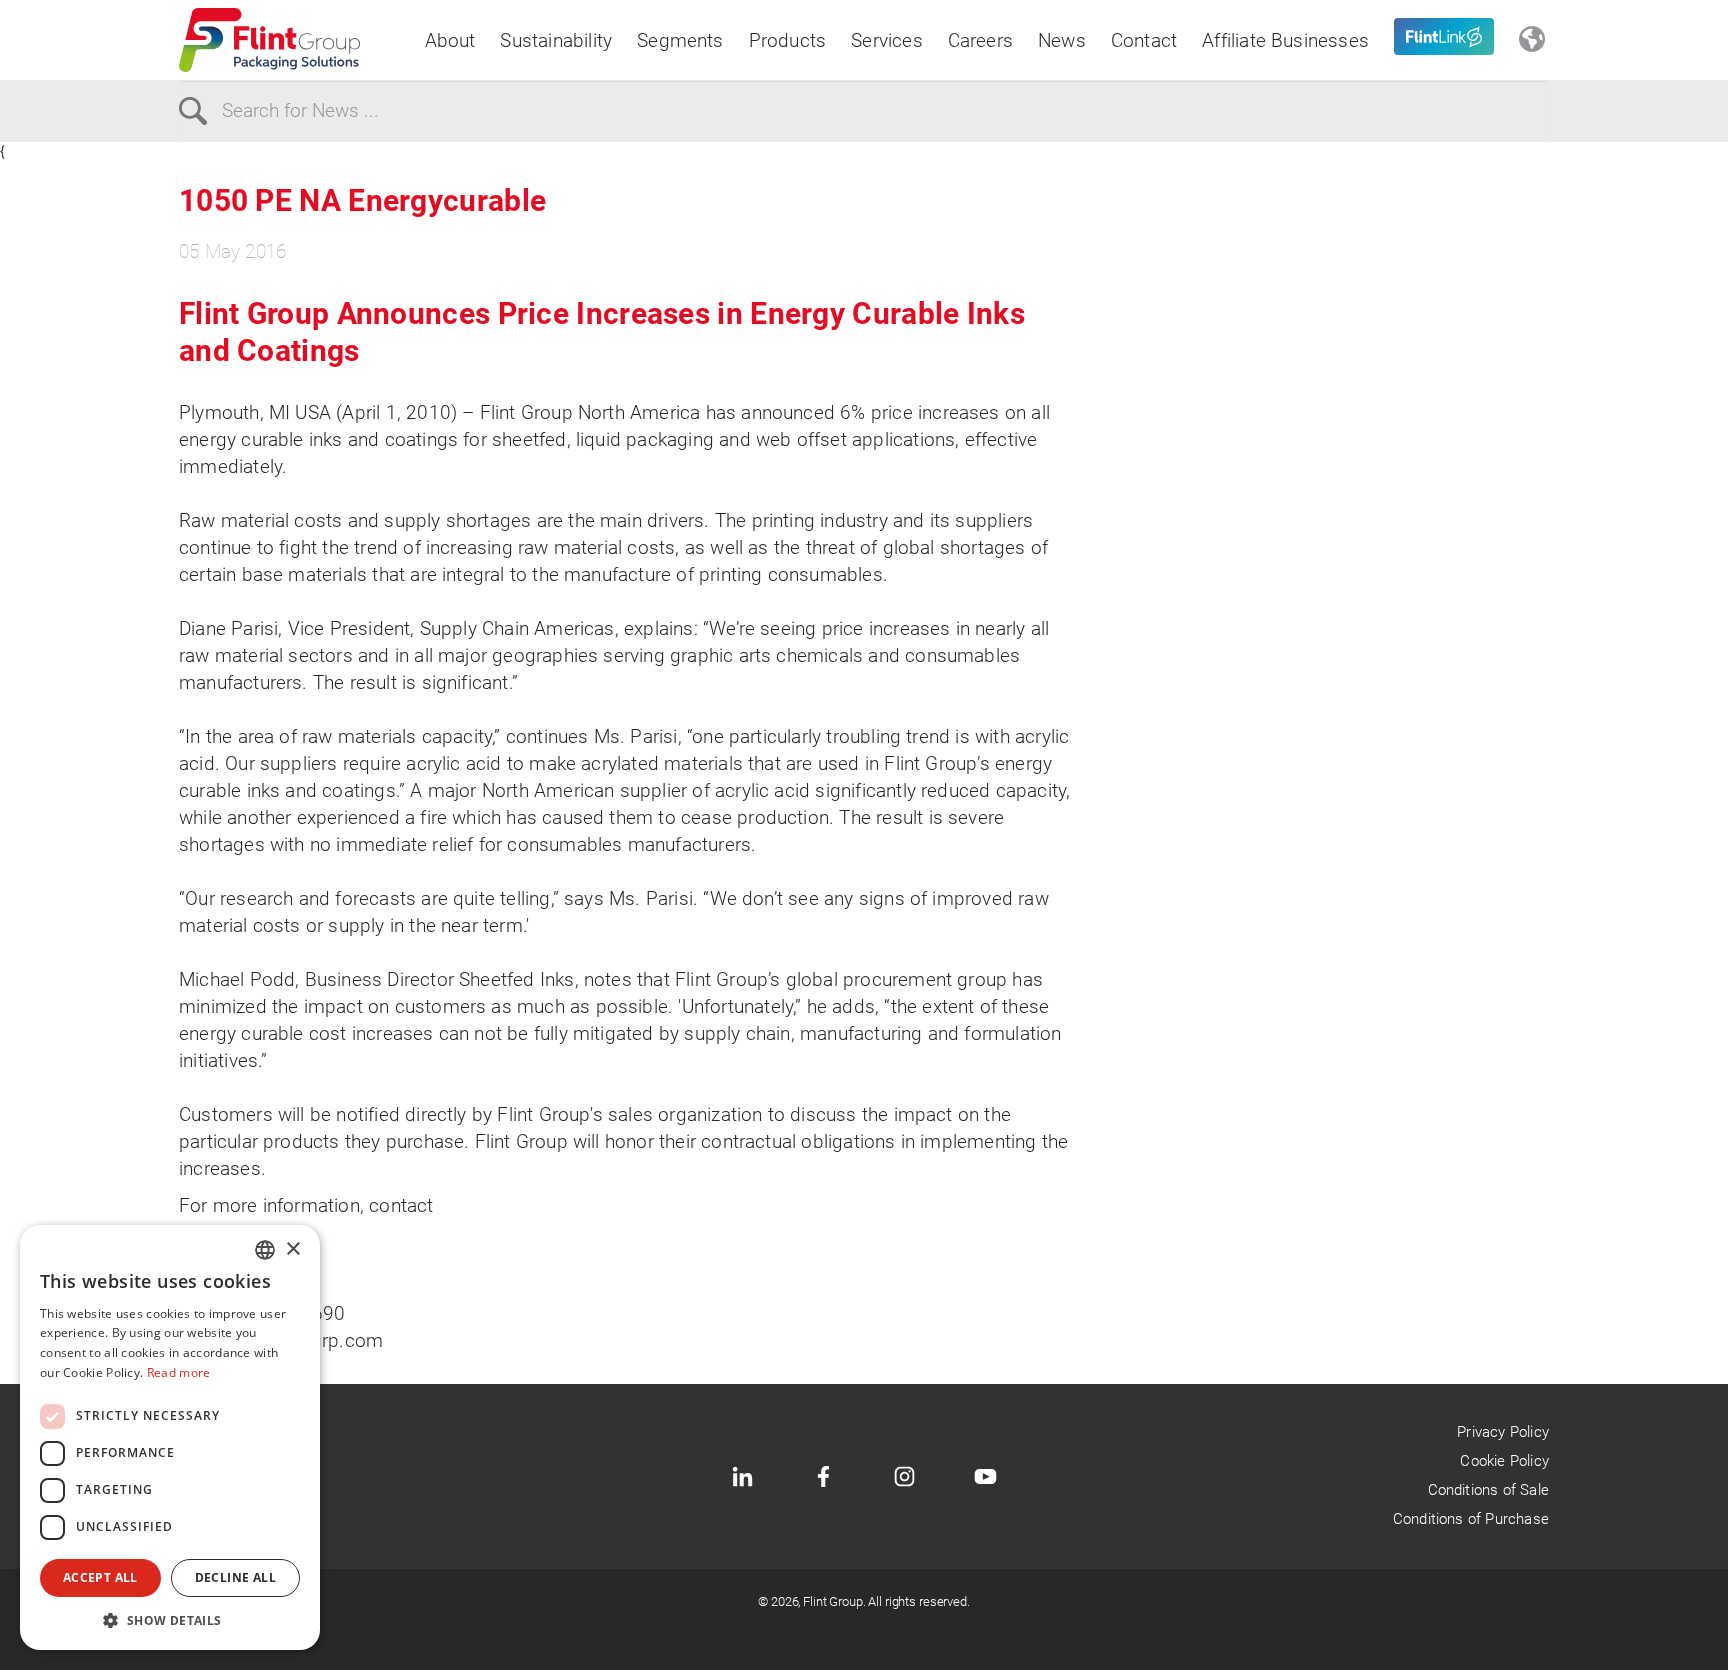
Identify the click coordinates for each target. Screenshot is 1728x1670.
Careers (980, 40)
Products (788, 40)
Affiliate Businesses (1285, 40)
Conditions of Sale (1488, 1490)
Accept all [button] (100, 1577)
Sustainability (556, 40)
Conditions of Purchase (1471, 1519)
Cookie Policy (1504, 1461)
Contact (1144, 40)
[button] (170, 1620)
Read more (179, 1372)
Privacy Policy (1503, 1432)
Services (887, 40)
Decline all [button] (235, 1577)
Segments (680, 40)
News (1062, 40)
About (450, 40)
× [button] (292, 1249)
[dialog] (170, 1437)
